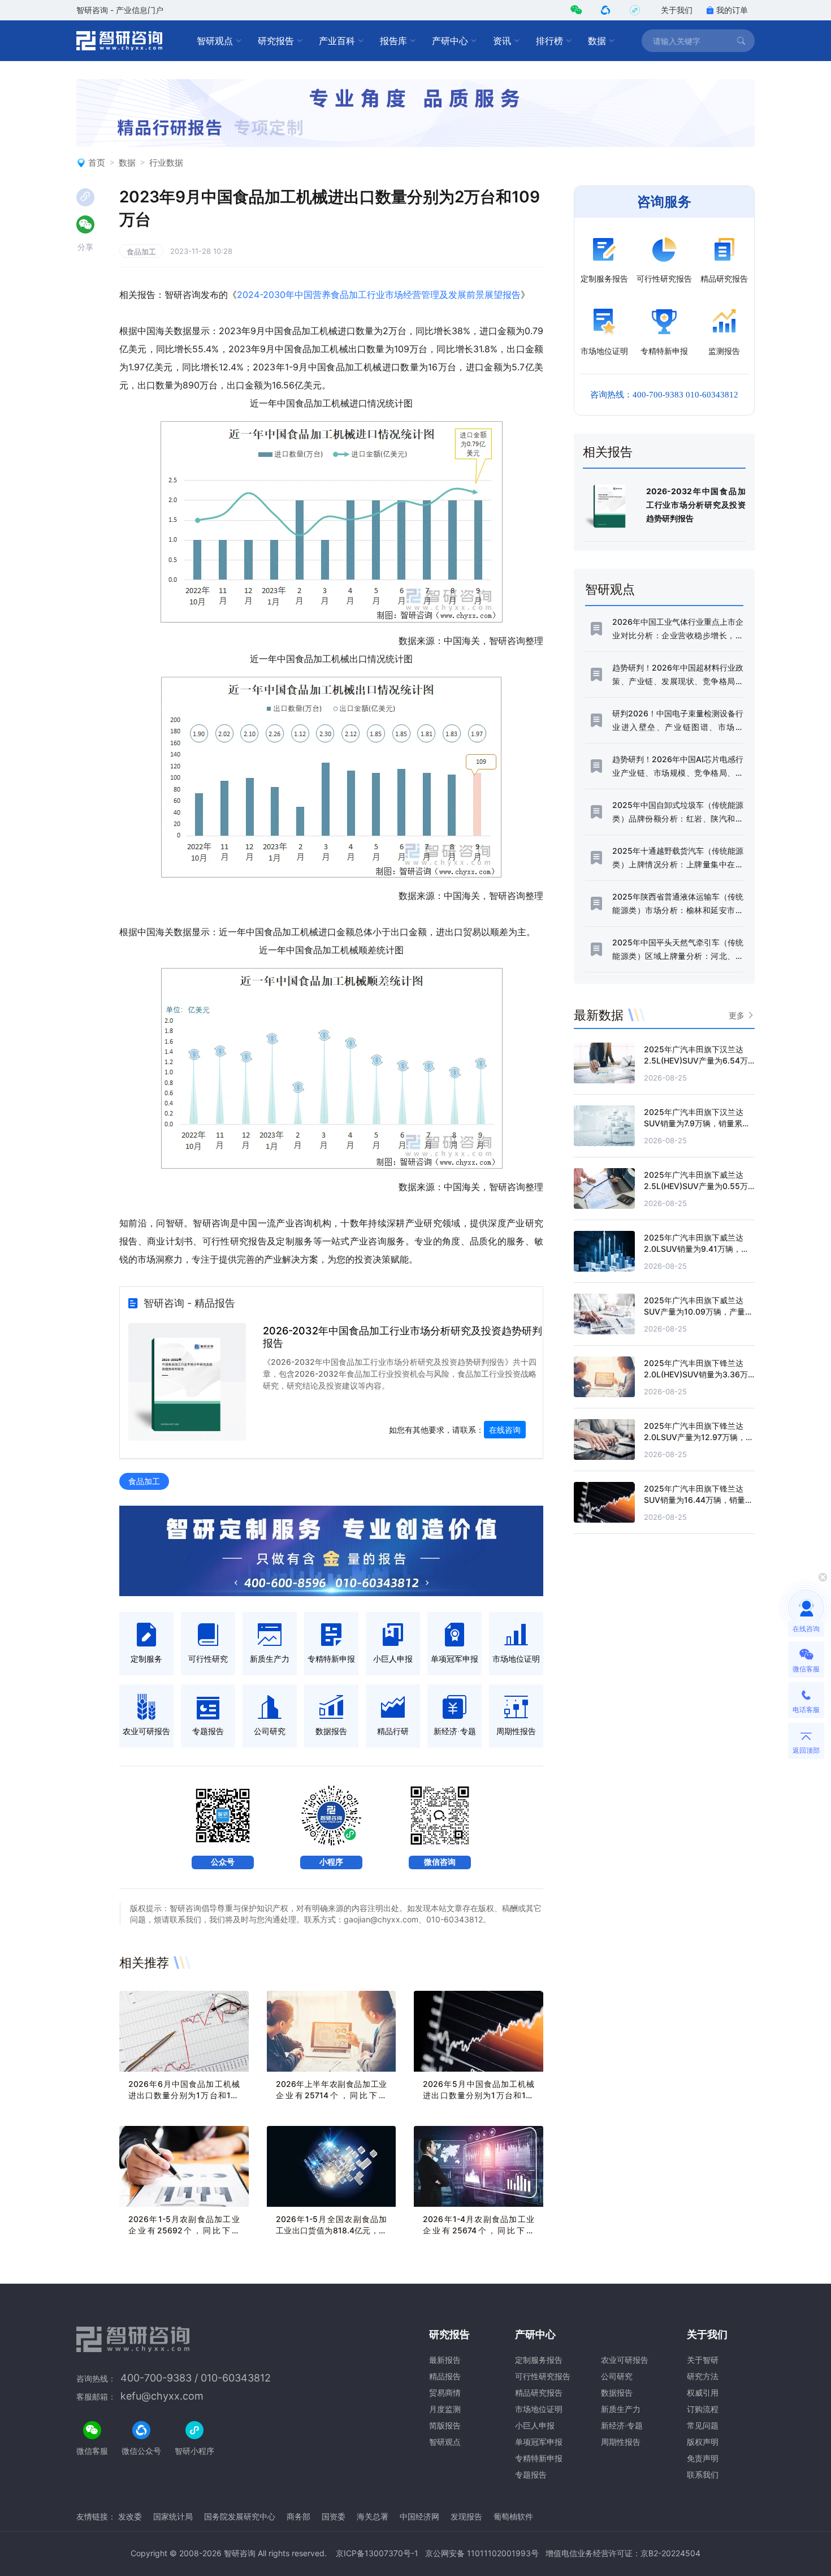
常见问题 (703, 2425)
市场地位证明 (539, 2409)
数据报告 (617, 2393)
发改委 (130, 2516)
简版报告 (445, 2425)
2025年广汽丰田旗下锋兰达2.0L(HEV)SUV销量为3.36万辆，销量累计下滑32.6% (696, 1374)
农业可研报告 (625, 2360)
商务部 (298, 2516)
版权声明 (703, 2442)
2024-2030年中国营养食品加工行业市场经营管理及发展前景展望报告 (379, 295)
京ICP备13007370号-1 (377, 2553)
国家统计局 (173, 2516)
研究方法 (703, 2376)
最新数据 (599, 1015)
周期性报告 (621, 2442)
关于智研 (703, 2360)
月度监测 (445, 2409)
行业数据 (166, 163)
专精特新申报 (539, 2458)
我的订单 (732, 10)
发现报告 (466, 2516)
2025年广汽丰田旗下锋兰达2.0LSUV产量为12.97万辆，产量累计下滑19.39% (699, 1437)
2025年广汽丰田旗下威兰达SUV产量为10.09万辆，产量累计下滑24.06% (698, 1311)
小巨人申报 (535, 2425)
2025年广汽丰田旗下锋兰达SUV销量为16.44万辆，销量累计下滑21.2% (698, 1500)
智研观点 (215, 41)
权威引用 (703, 2393)
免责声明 (703, 2458)
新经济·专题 (622, 2425)
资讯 (502, 41)
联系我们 (703, 2475)
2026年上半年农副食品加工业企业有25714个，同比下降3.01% (332, 2095)
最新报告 (445, 2360)
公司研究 (617, 2376)
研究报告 (276, 41)
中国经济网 (419, 2516)
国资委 (334, 2516)
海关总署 (373, 2516)
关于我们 (677, 10)
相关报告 (608, 452)
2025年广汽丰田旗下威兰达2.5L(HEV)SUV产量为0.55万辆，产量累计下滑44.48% (696, 1186)
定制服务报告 (539, 2360)
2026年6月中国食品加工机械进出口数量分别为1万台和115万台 (184, 2095)
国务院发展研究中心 (240, 2516)
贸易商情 (445, 2393)
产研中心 (450, 41)
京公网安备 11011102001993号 (482, 2553)
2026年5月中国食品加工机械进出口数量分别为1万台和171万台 (479, 2095)
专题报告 (531, 2475)
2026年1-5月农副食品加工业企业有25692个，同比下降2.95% (184, 2230)
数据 (597, 41)
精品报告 (445, 2376)
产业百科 (337, 41)
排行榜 (549, 41)
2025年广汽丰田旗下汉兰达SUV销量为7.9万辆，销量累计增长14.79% (697, 1123)
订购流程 (703, 2409)
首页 (97, 163)
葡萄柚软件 (513, 2516)
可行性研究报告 (543, 2376)
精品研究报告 (539, 2393)
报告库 (393, 41)
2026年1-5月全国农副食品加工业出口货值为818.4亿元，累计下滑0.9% (332, 2230)
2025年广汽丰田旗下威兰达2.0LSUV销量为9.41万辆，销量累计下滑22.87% (696, 1249)
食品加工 (141, 252)
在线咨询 (505, 1430)
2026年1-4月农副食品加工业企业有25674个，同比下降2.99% (479, 2230)
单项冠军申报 (539, 2442)
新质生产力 (621, 2409)
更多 (737, 1015)
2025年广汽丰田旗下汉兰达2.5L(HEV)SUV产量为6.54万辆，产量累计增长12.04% (696, 1060)
